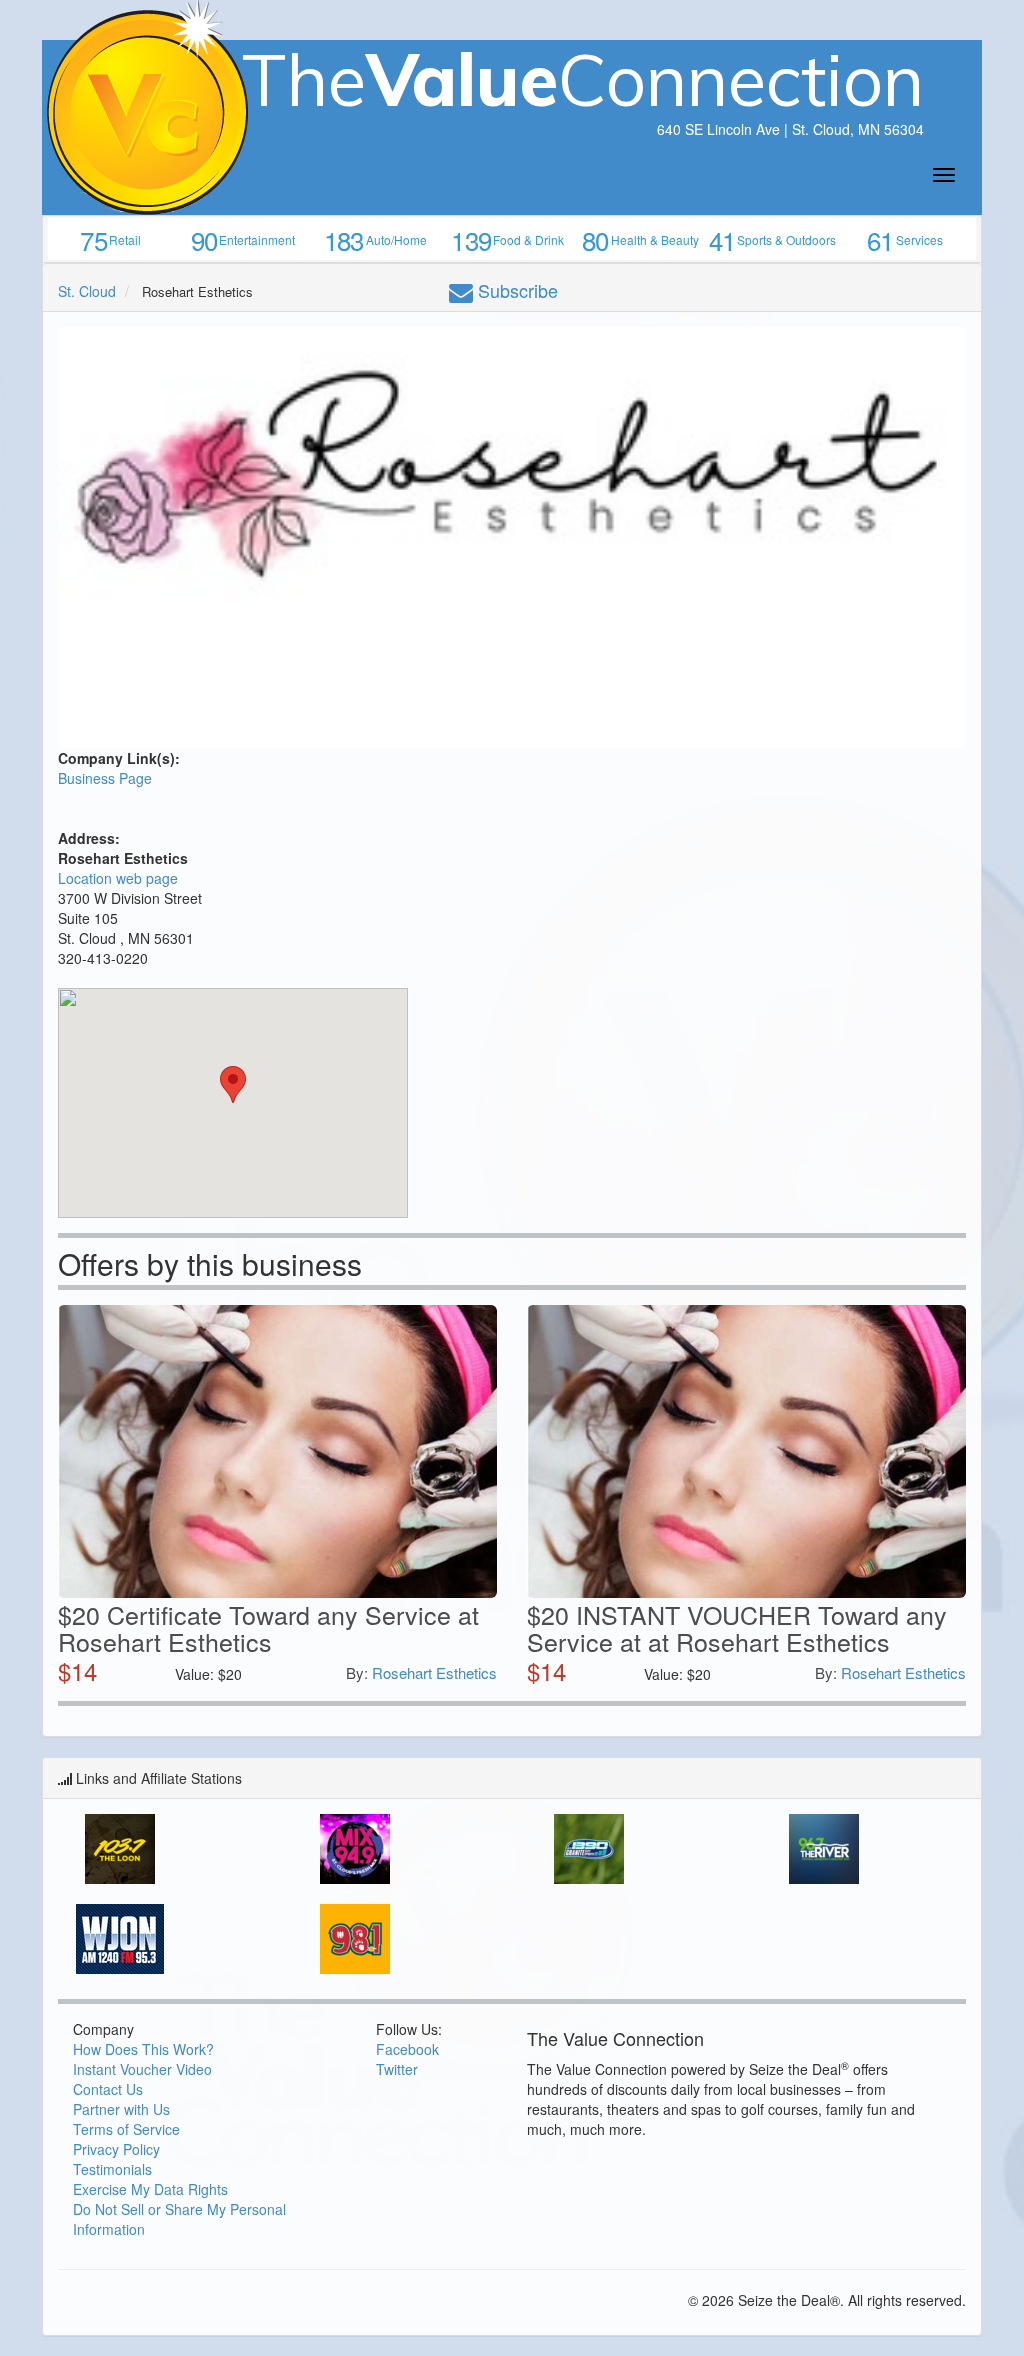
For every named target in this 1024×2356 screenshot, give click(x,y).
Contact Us (108, 2089)
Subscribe (515, 290)
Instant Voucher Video (142, 2069)
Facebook (407, 2049)
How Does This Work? (143, 2049)
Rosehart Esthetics (434, 1672)
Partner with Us (121, 2109)
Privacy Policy (116, 2149)
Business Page (105, 778)
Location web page (118, 878)
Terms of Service (126, 2129)
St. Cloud (87, 291)
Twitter (397, 2069)
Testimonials (112, 2169)
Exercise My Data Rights (150, 2189)
